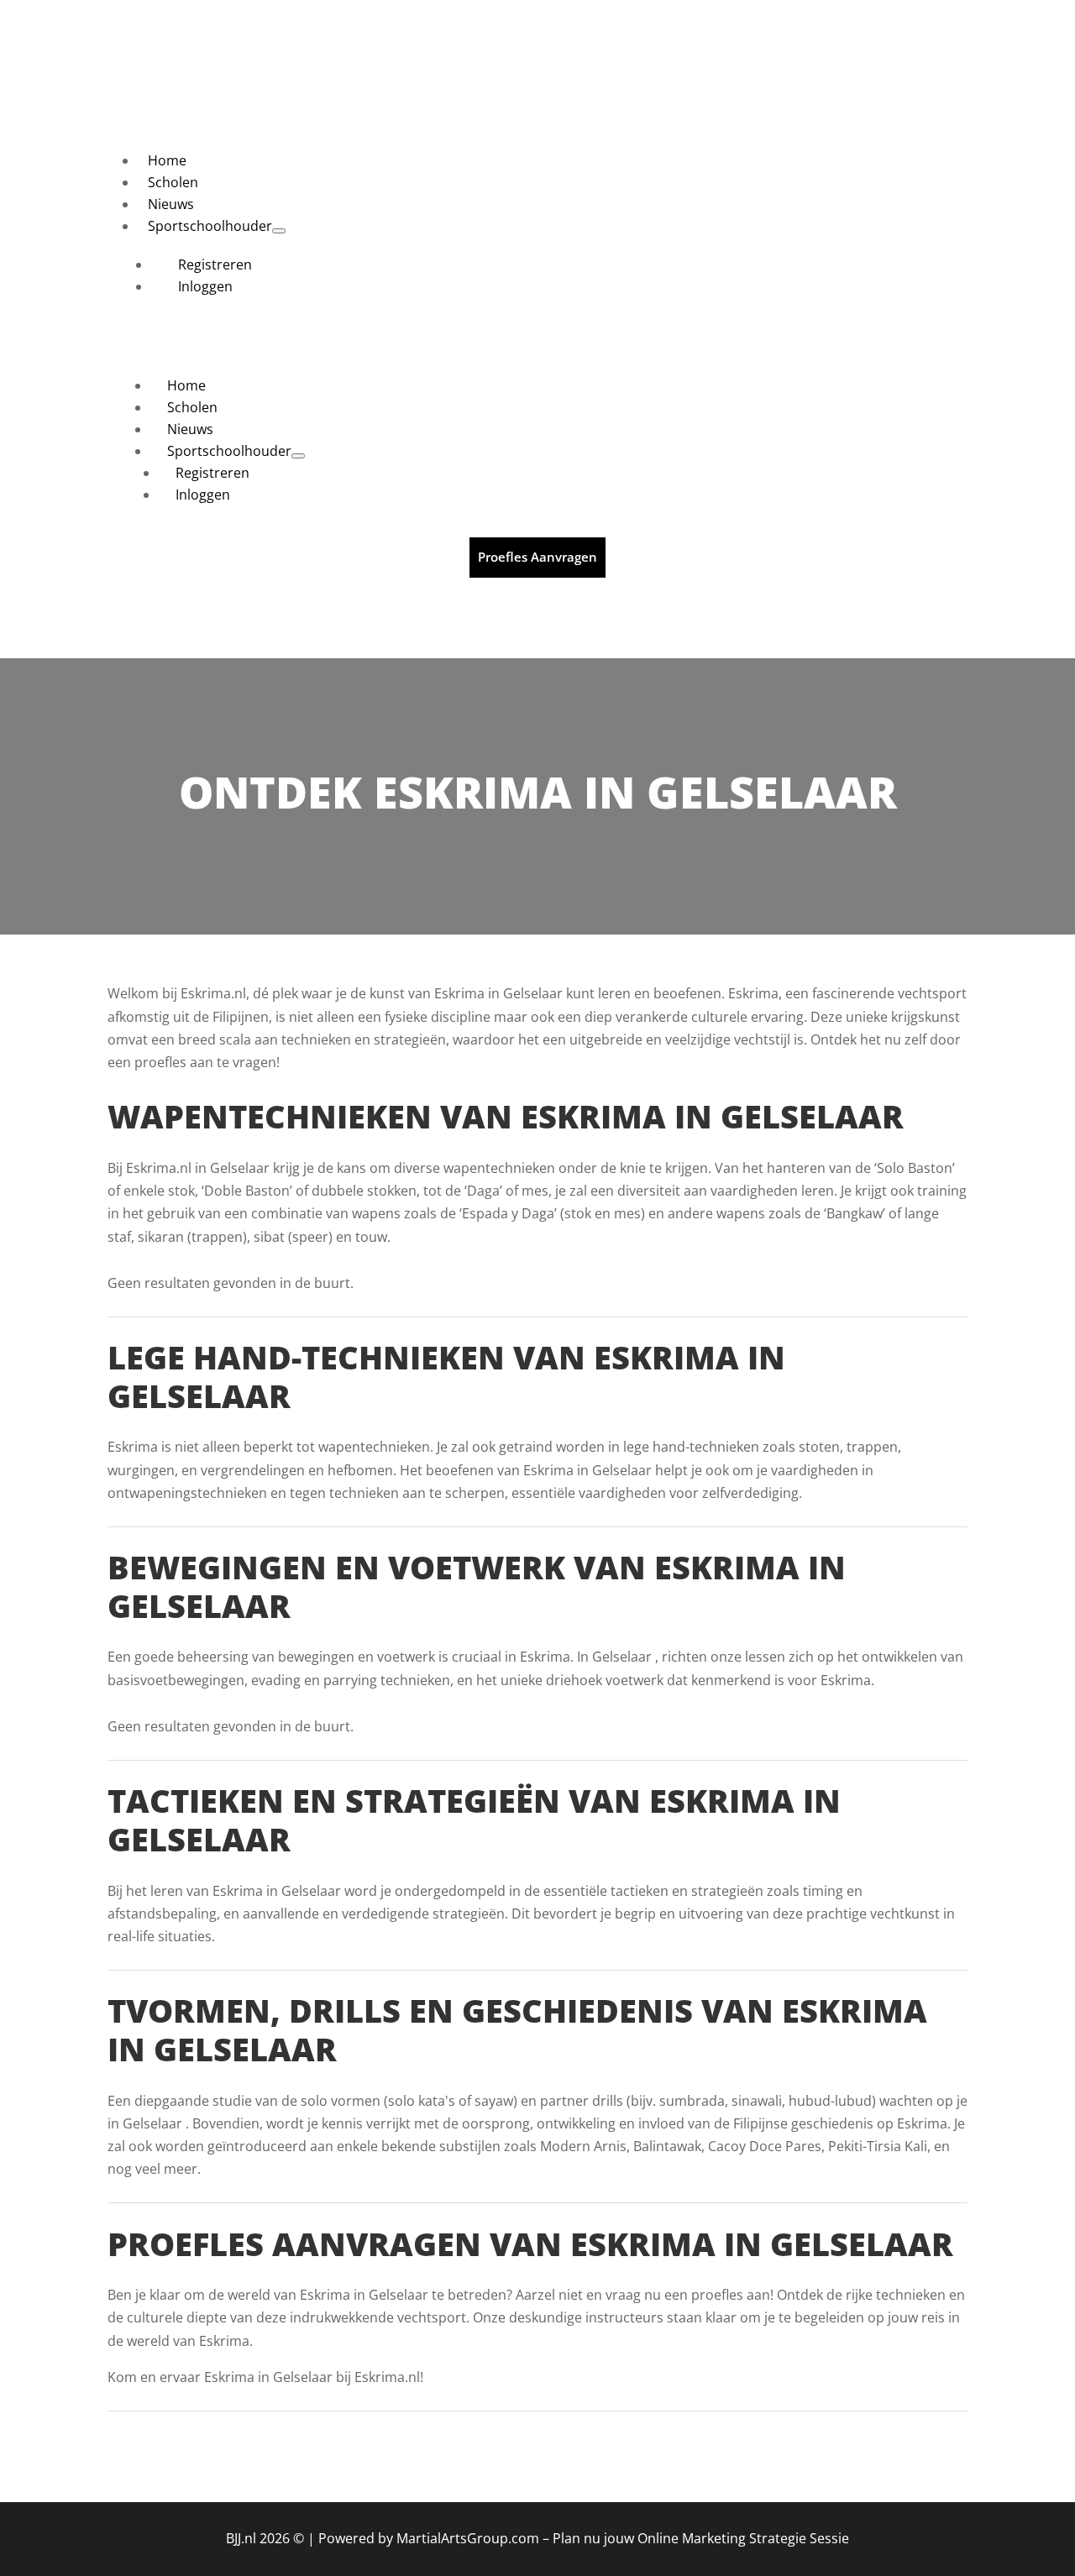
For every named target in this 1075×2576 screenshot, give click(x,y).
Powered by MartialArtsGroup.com (429, 2538)
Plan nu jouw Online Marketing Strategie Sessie (701, 2538)
